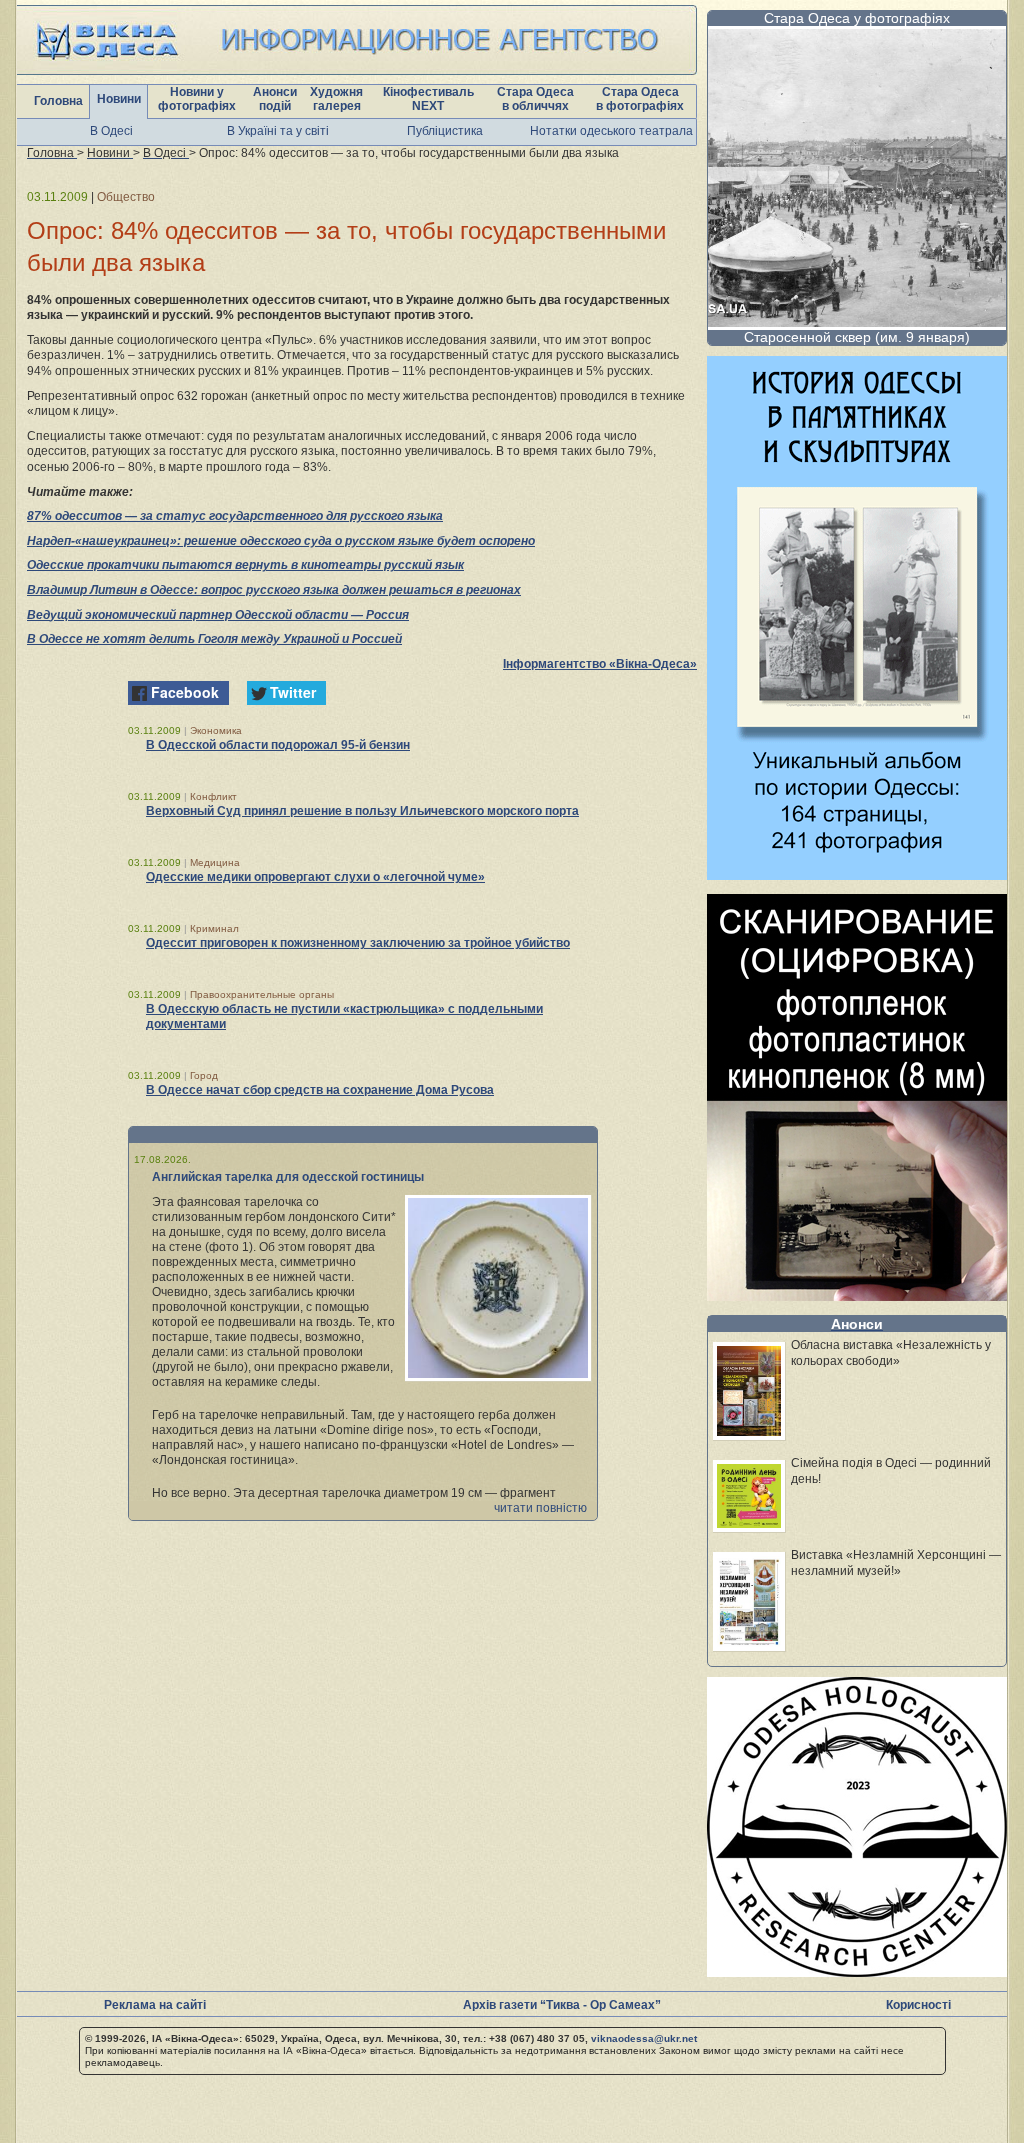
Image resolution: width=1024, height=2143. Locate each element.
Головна (58, 101)
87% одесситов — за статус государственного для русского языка (235, 516)
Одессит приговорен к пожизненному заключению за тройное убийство (358, 943)
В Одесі (111, 131)
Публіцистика (445, 131)
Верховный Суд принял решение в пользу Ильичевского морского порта (362, 811)
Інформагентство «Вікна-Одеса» (600, 664)
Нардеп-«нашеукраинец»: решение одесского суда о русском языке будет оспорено (281, 541)
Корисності (918, 2005)
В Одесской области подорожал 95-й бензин (278, 745)
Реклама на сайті (155, 2005)
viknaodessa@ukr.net (644, 2038)
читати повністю (540, 1508)
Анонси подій (275, 99)
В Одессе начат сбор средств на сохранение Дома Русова (320, 1090)
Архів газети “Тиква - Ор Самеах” (562, 2005)
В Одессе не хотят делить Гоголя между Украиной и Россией (214, 639)
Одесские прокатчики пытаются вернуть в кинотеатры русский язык (245, 565)
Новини (119, 99)
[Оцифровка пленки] (857, 1295)
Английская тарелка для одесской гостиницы (288, 1177)
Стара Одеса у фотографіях (857, 18)
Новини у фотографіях (197, 99)
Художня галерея (336, 99)
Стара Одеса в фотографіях (640, 99)
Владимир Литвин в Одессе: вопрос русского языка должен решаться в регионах (274, 590)
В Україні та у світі (278, 131)
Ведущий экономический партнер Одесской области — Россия (218, 615)
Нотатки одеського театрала (611, 131)
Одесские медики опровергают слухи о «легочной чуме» (315, 877)
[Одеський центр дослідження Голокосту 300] (857, 1971)
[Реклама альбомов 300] (857, 874)
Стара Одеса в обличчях (535, 99)
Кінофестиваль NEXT (428, 99)
